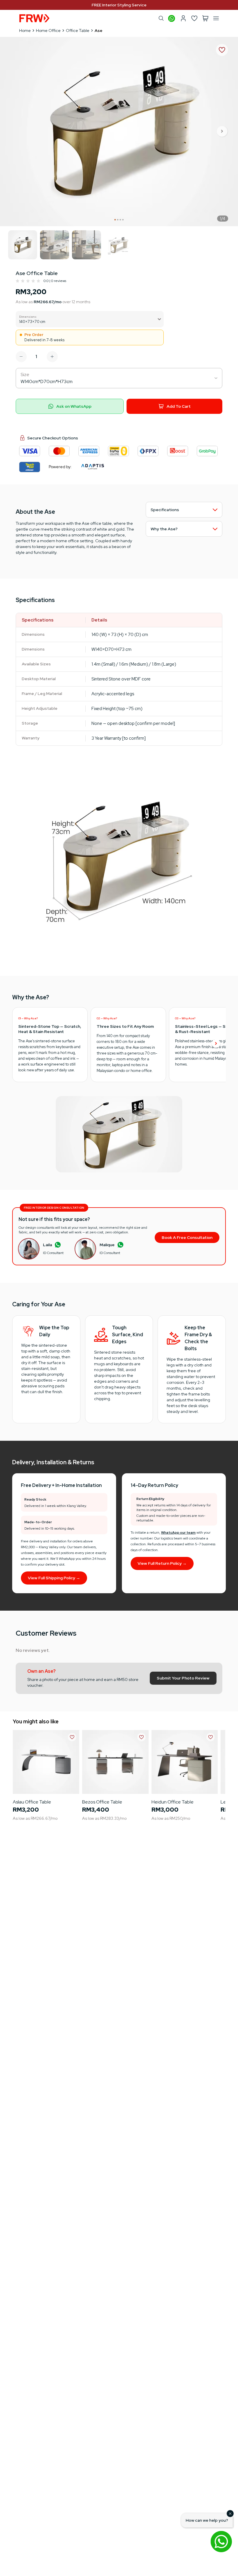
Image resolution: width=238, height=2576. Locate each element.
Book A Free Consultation (187, 1237)
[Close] (230, 2514)
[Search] (161, 18)
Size (25, 374)
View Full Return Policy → (162, 1563)
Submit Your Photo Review (183, 1678)
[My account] (183, 18)
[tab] (115, 220)
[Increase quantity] (52, 357)
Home (25, 30)
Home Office (48, 30)
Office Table (78, 30)
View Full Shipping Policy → (54, 1578)
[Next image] (222, 132)
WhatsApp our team (178, 1533)
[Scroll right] (216, 1044)
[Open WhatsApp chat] (221, 2541)
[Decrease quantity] (21, 357)
